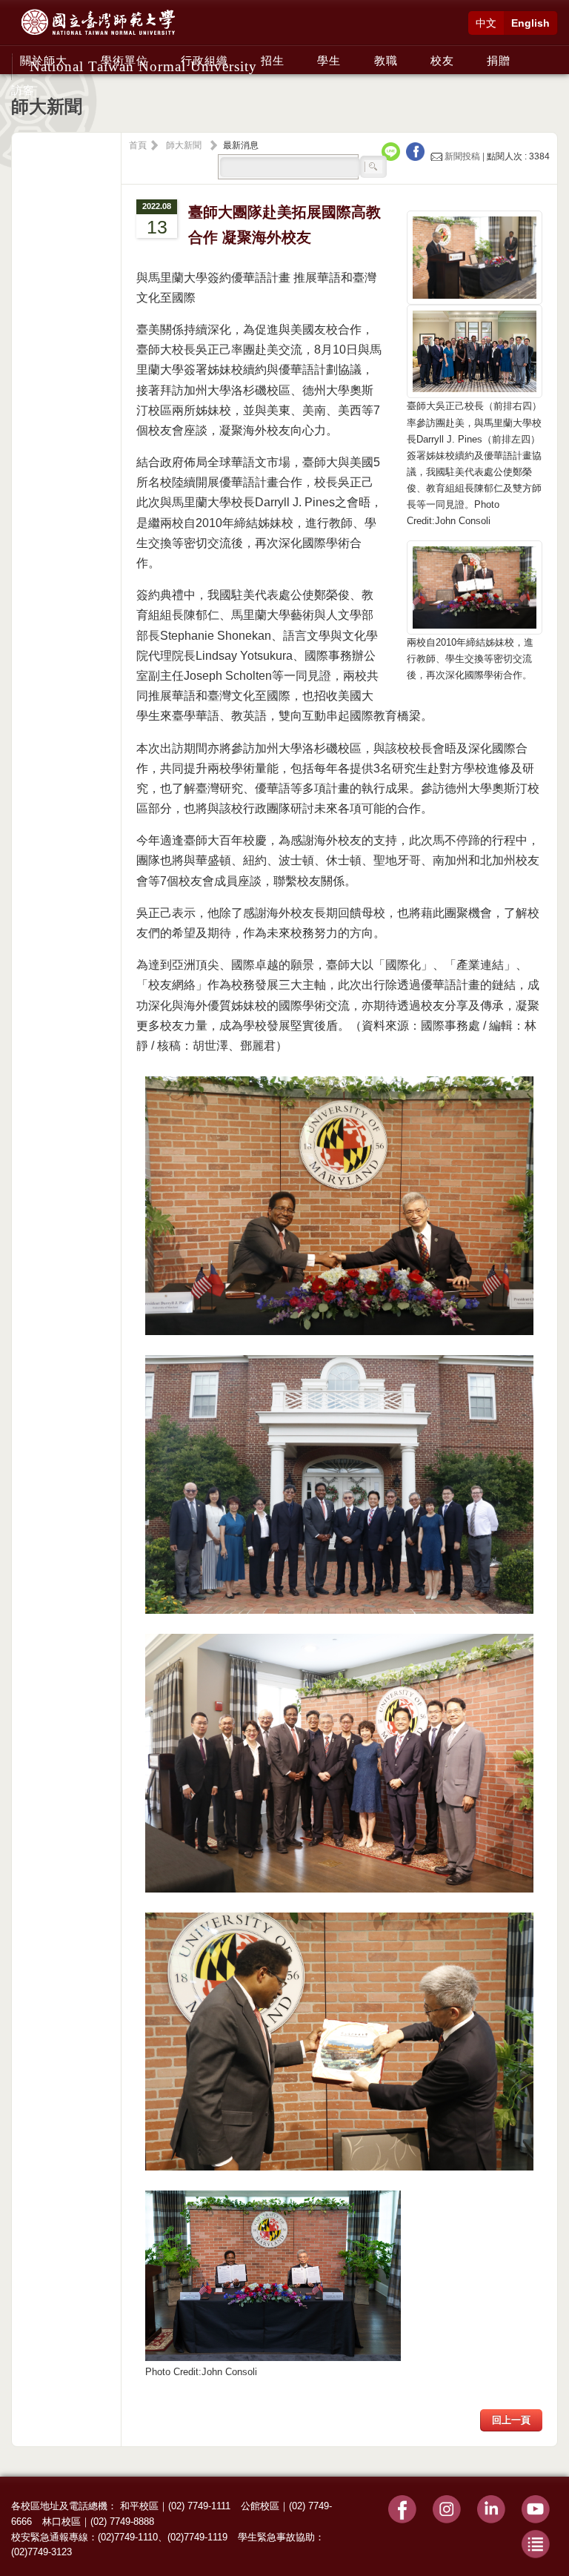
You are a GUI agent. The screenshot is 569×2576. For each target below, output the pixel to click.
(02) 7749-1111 (199, 2506)
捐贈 (499, 60)
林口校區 (61, 2522)
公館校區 (260, 2506)
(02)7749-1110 (128, 2537)
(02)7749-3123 (41, 2552)
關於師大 (44, 60)
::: (16, 53)
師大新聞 (184, 145)
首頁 (138, 145)
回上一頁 (511, 2420)
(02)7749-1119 (197, 2537)
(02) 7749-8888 (122, 2522)
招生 (273, 60)
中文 (486, 23)
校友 (442, 60)
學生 (329, 60)
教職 (386, 60)
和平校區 (139, 2506)
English (530, 23)
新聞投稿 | (465, 156)
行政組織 (204, 60)
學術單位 (124, 60)
